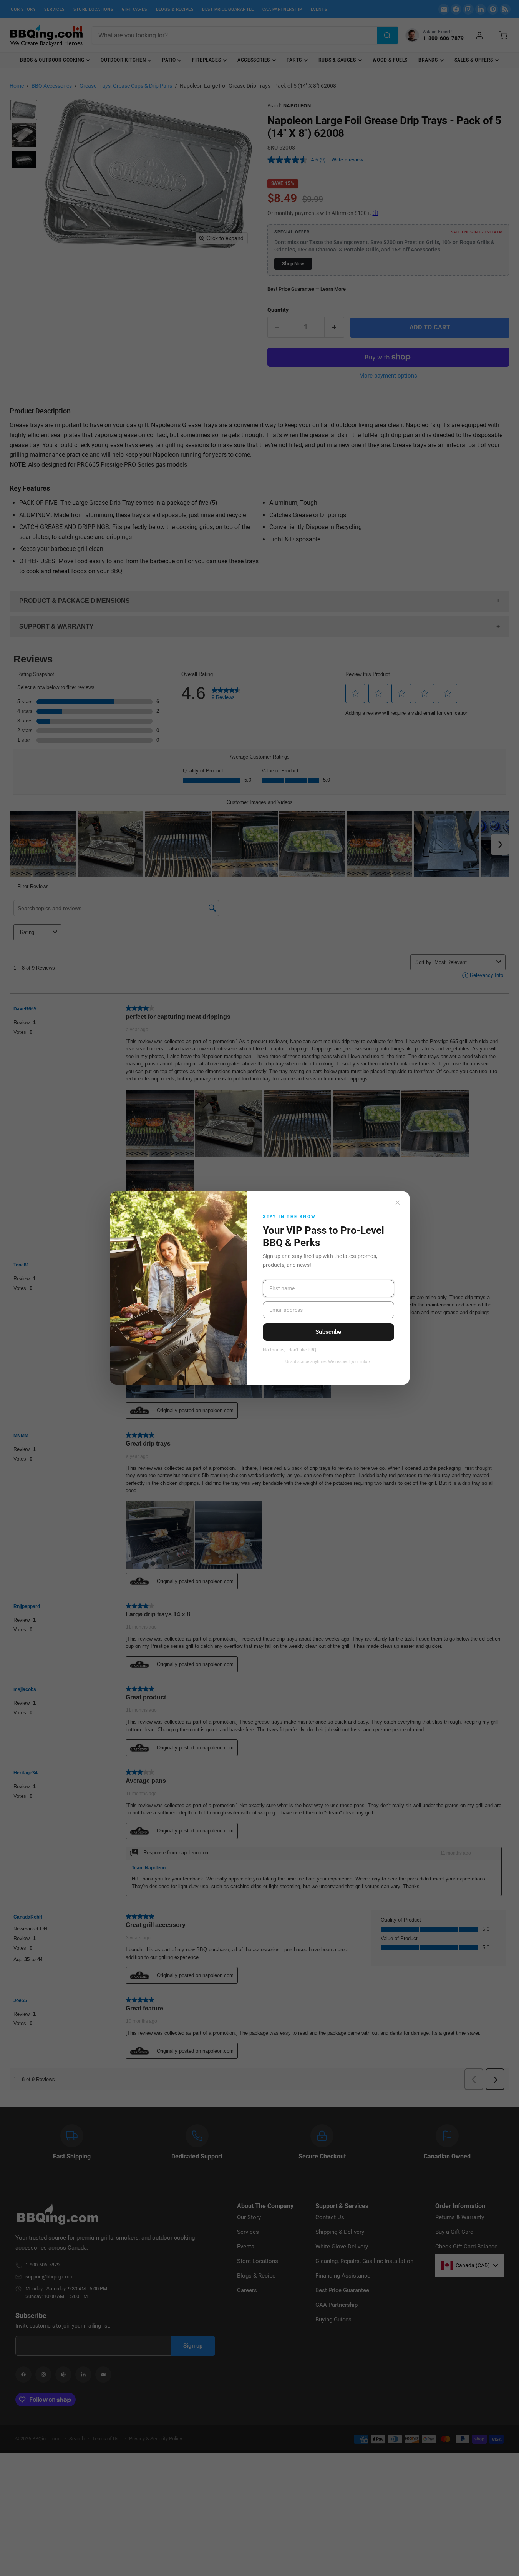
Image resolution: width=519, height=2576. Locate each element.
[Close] (398, 1203)
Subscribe (328, 1332)
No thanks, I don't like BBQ (289, 1350)
